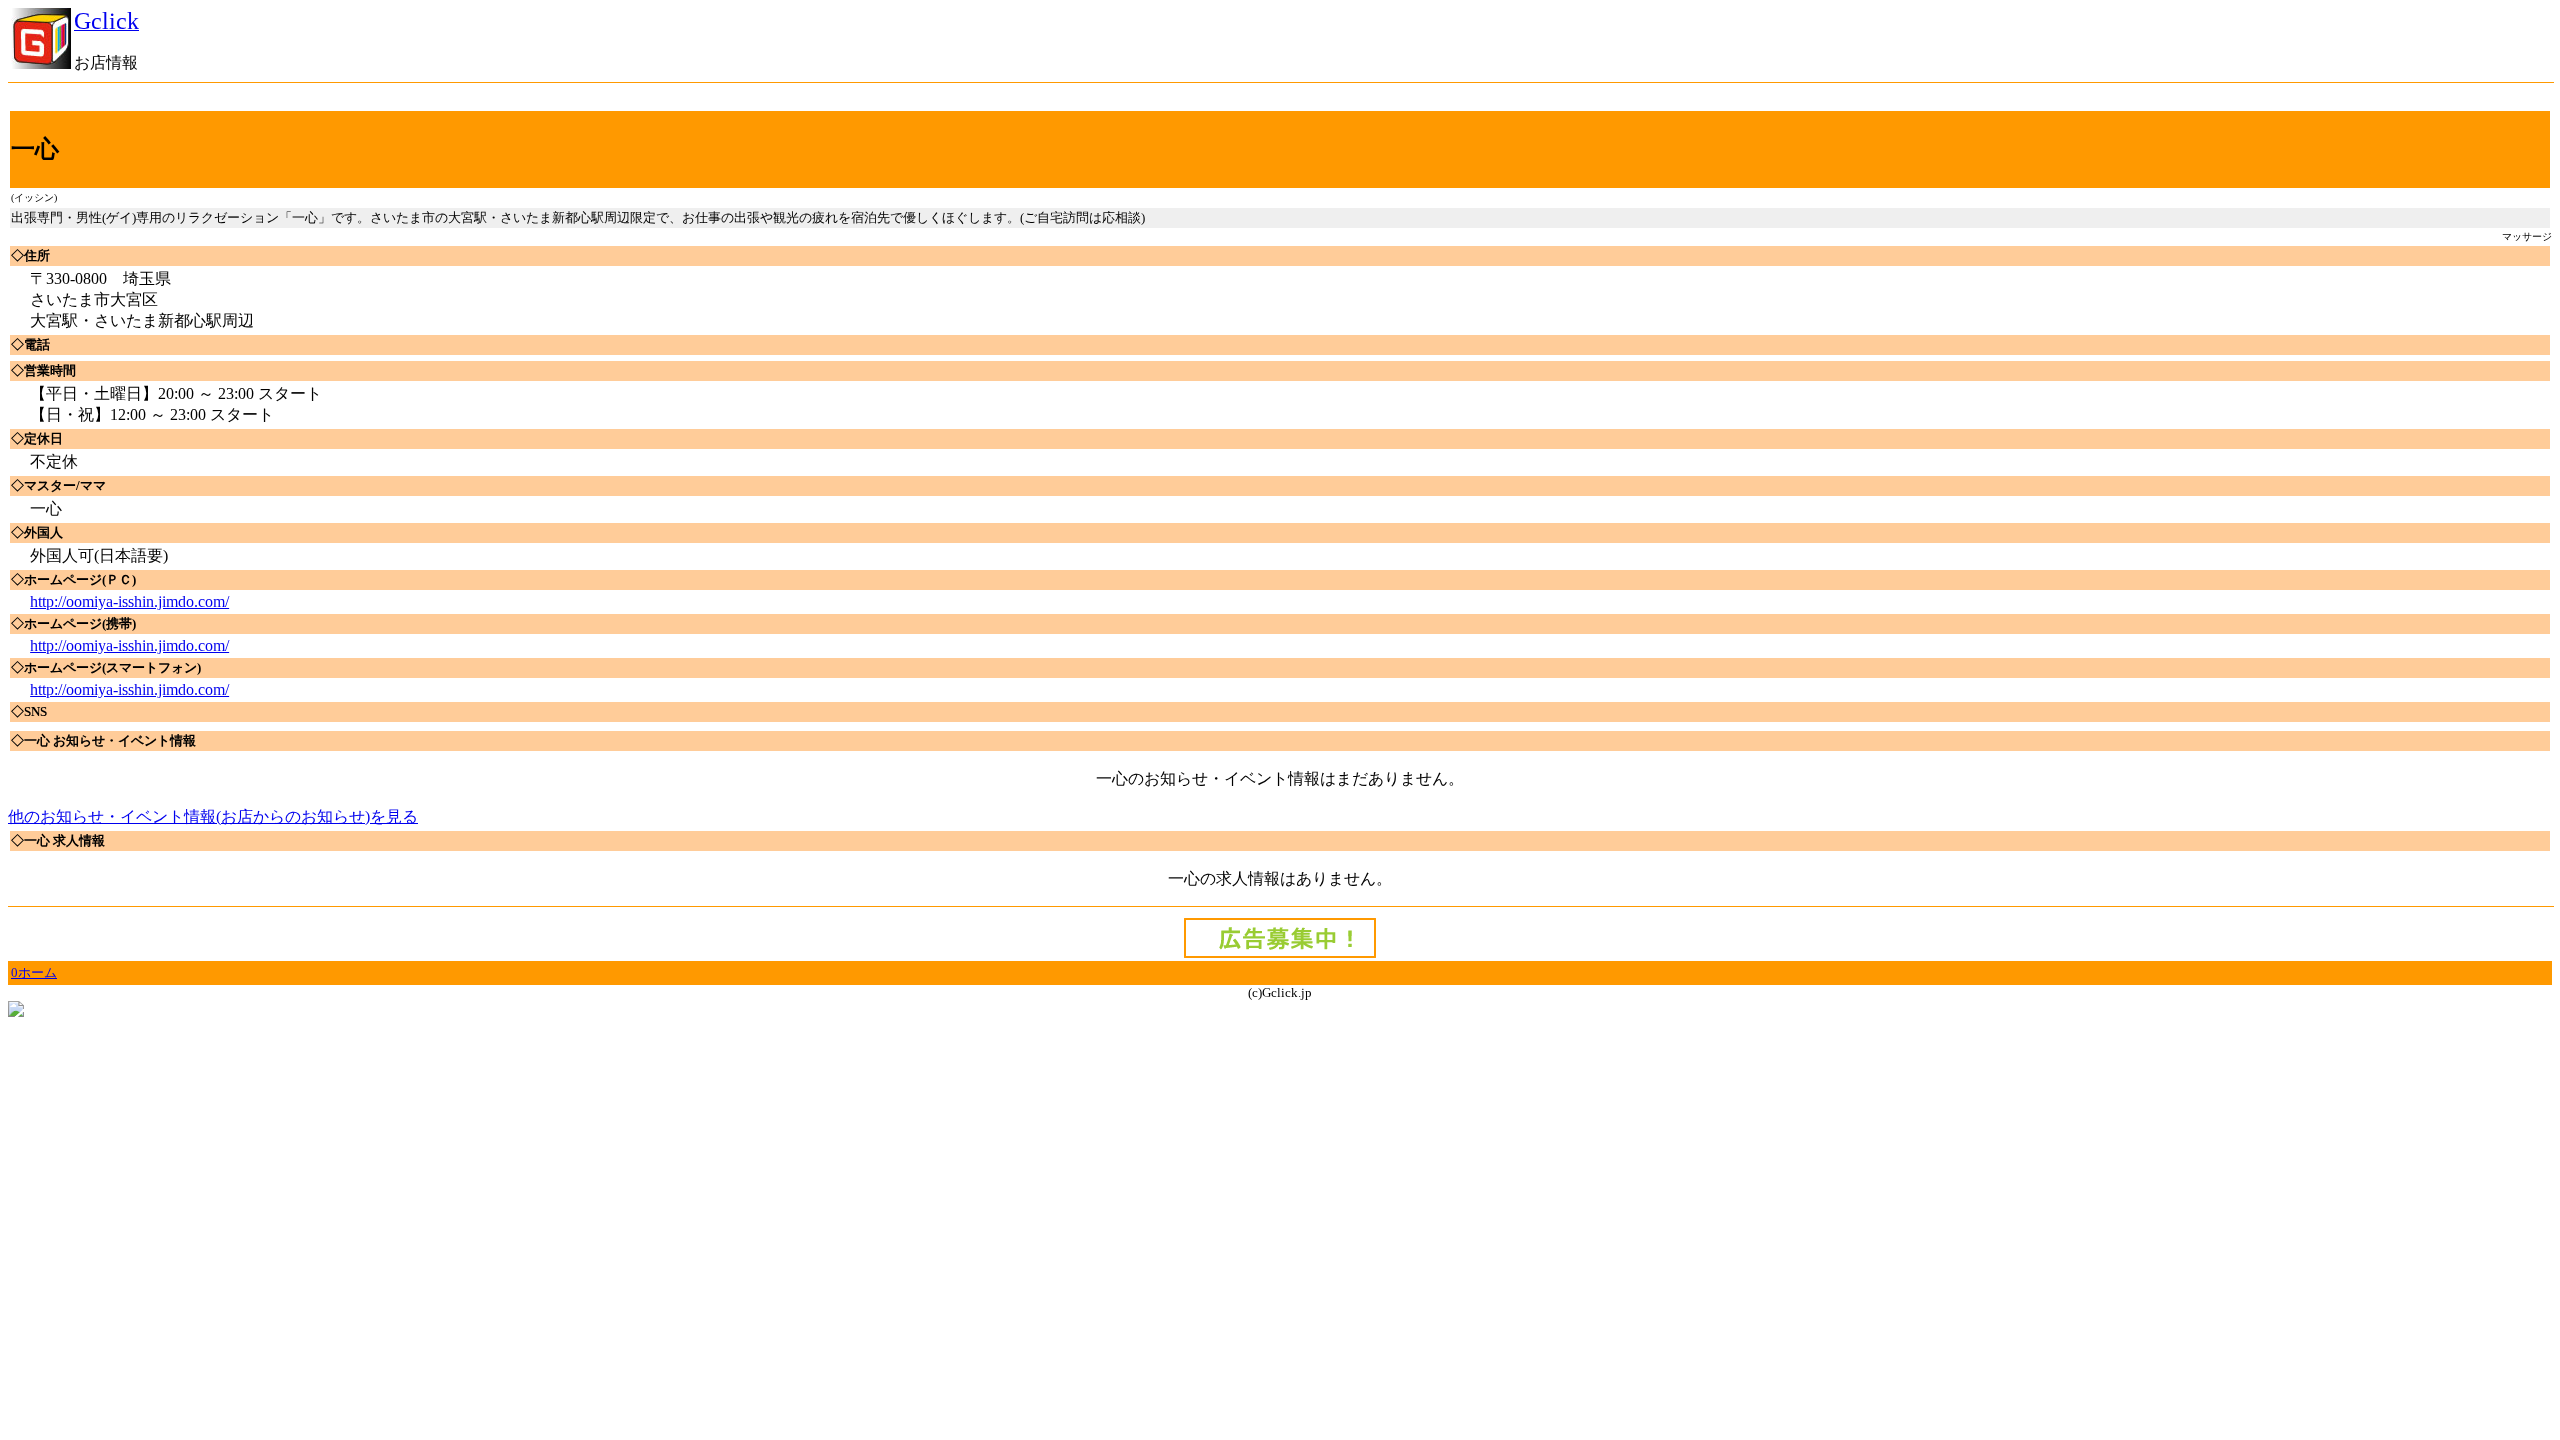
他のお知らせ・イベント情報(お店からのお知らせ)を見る (213, 816)
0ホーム (34, 972)
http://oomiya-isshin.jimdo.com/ (129, 601)
